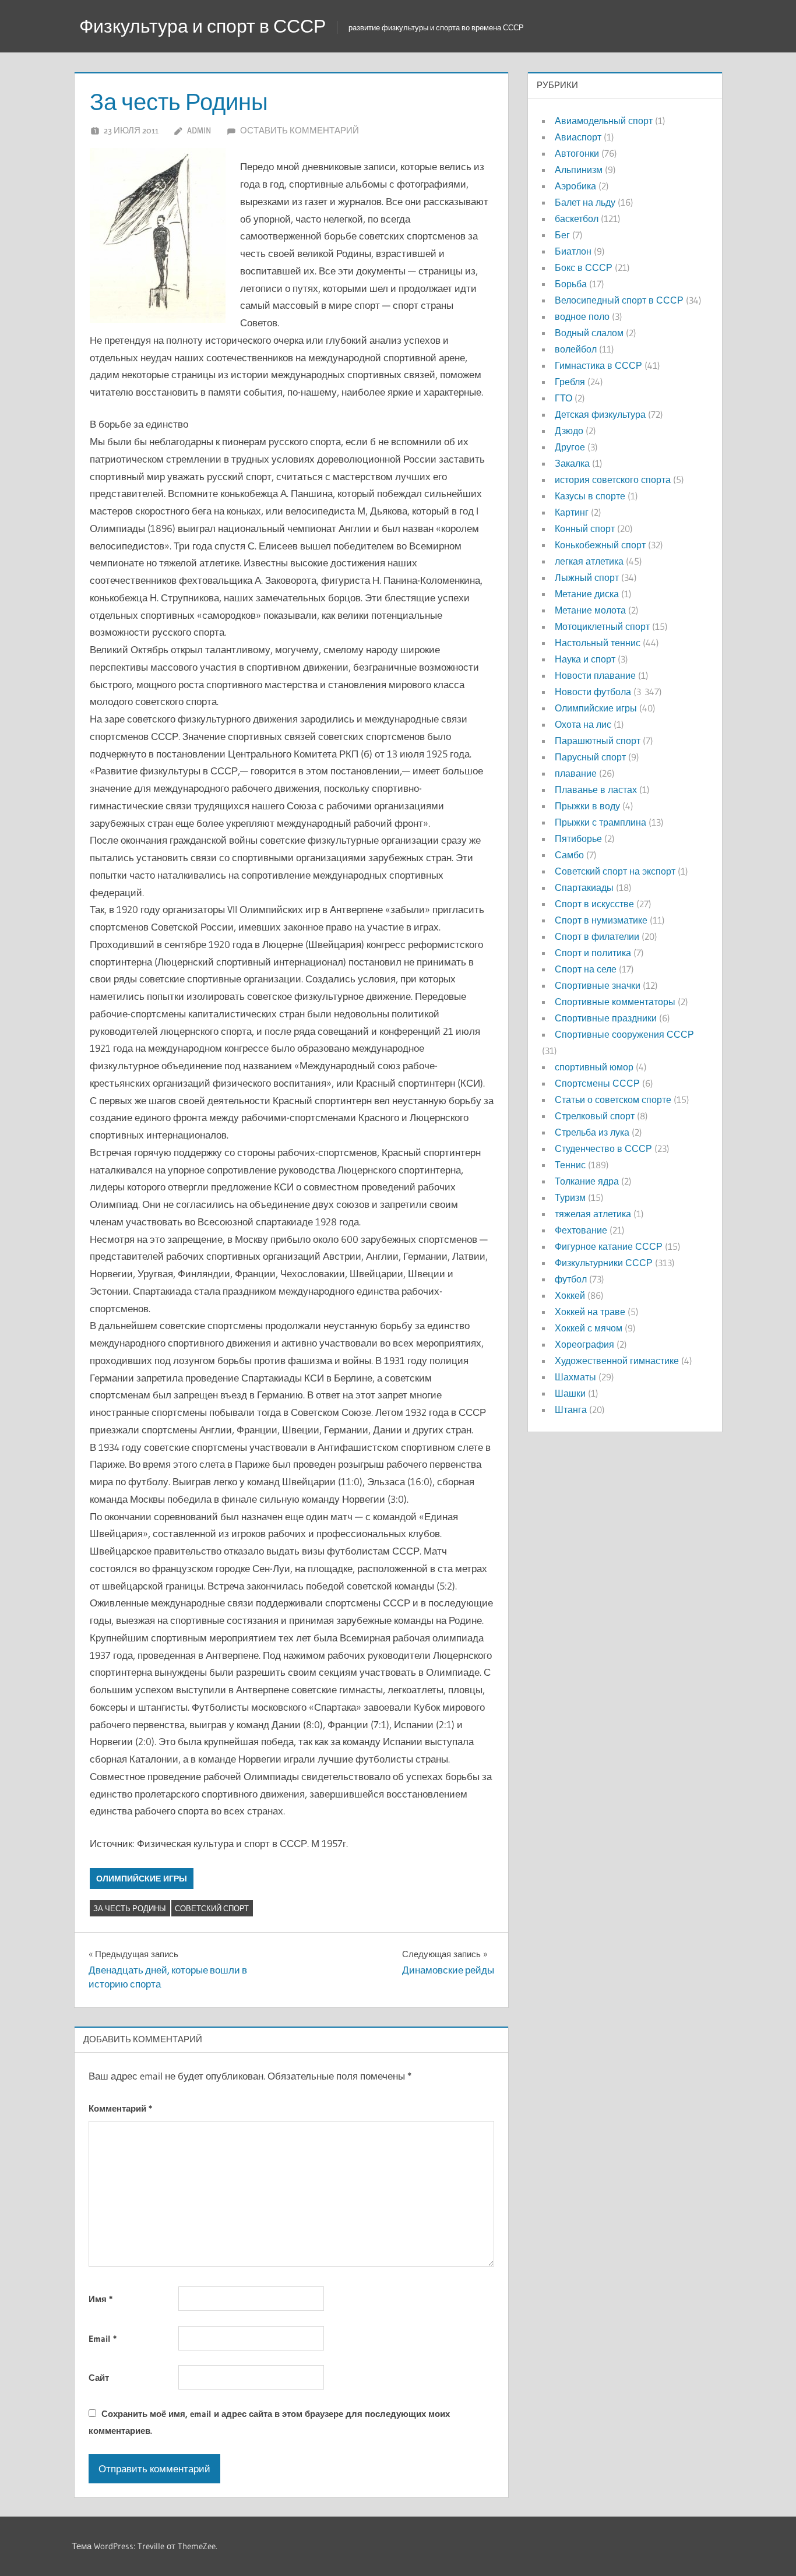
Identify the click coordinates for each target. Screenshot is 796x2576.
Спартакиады (584, 887)
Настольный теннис (598, 643)
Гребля (570, 382)
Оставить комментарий (300, 130)
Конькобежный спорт (600, 545)
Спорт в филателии (597, 936)
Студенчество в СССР (603, 1148)
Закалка (572, 463)
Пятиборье (578, 838)
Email (103, 2339)
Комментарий (120, 2108)
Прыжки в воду (587, 806)
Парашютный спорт (598, 741)
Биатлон (573, 251)
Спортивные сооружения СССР (624, 1034)
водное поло (582, 316)
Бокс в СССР (584, 267)
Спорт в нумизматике (601, 920)
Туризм (570, 1197)
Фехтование (581, 1230)
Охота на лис (583, 724)
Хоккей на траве (590, 1312)
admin (199, 130)
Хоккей (570, 1295)
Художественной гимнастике (617, 1361)
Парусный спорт (590, 757)
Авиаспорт (578, 137)
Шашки (570, 1393)
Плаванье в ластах (596, 790)
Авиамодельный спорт (604, 121)
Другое (570, 447)
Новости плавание (595, 675)
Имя (101, 2299)
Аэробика (575, 186)
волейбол (576, 349)
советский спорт (212, 1908)
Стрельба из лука (592, 1132)
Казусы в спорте (590, 496)
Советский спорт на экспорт (615, 871)
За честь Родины (130, 1908)
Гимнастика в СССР (598, 365)
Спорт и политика (593, 953)
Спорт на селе (586, 969)
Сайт (99, 2378)
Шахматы (575, 1377)
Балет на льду (585, 202)
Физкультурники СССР (604, 1263)
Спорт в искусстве (594, 904)
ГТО (563, 398)
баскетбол (577, 219)
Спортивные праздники (606, 1018)
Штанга (571, 1409)
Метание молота (590, 610)
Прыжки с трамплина (600, 822)
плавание (576, 773)
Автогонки (577, 153)
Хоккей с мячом (589, 1328)
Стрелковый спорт (595, 1116)
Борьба (571, 284)
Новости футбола (593, 692)
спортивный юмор (594, 1067)
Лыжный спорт (587, 577)
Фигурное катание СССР (609, 1246)
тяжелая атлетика (593, 1214)
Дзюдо (569, 431)
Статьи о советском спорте (613, 1100)
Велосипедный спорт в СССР (619, 300)
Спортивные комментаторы (615, 1002)
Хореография (584, 1344)
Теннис (570, 1165)
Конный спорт (585, 528)
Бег (562, 235)
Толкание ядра (587, 1181)
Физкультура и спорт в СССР (202, 26)
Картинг (572, 512)
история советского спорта (613, 480)
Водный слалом (589, 333)
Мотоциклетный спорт (602, 626)
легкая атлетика (589, 561)
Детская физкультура (600, 414)
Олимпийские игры (142, 1879)
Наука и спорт (585, 659)
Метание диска (587, 594)
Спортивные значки (598, 985)
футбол (571, 1279)
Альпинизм (579, 170)
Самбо (569, 855)
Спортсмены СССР (597, 1083)
